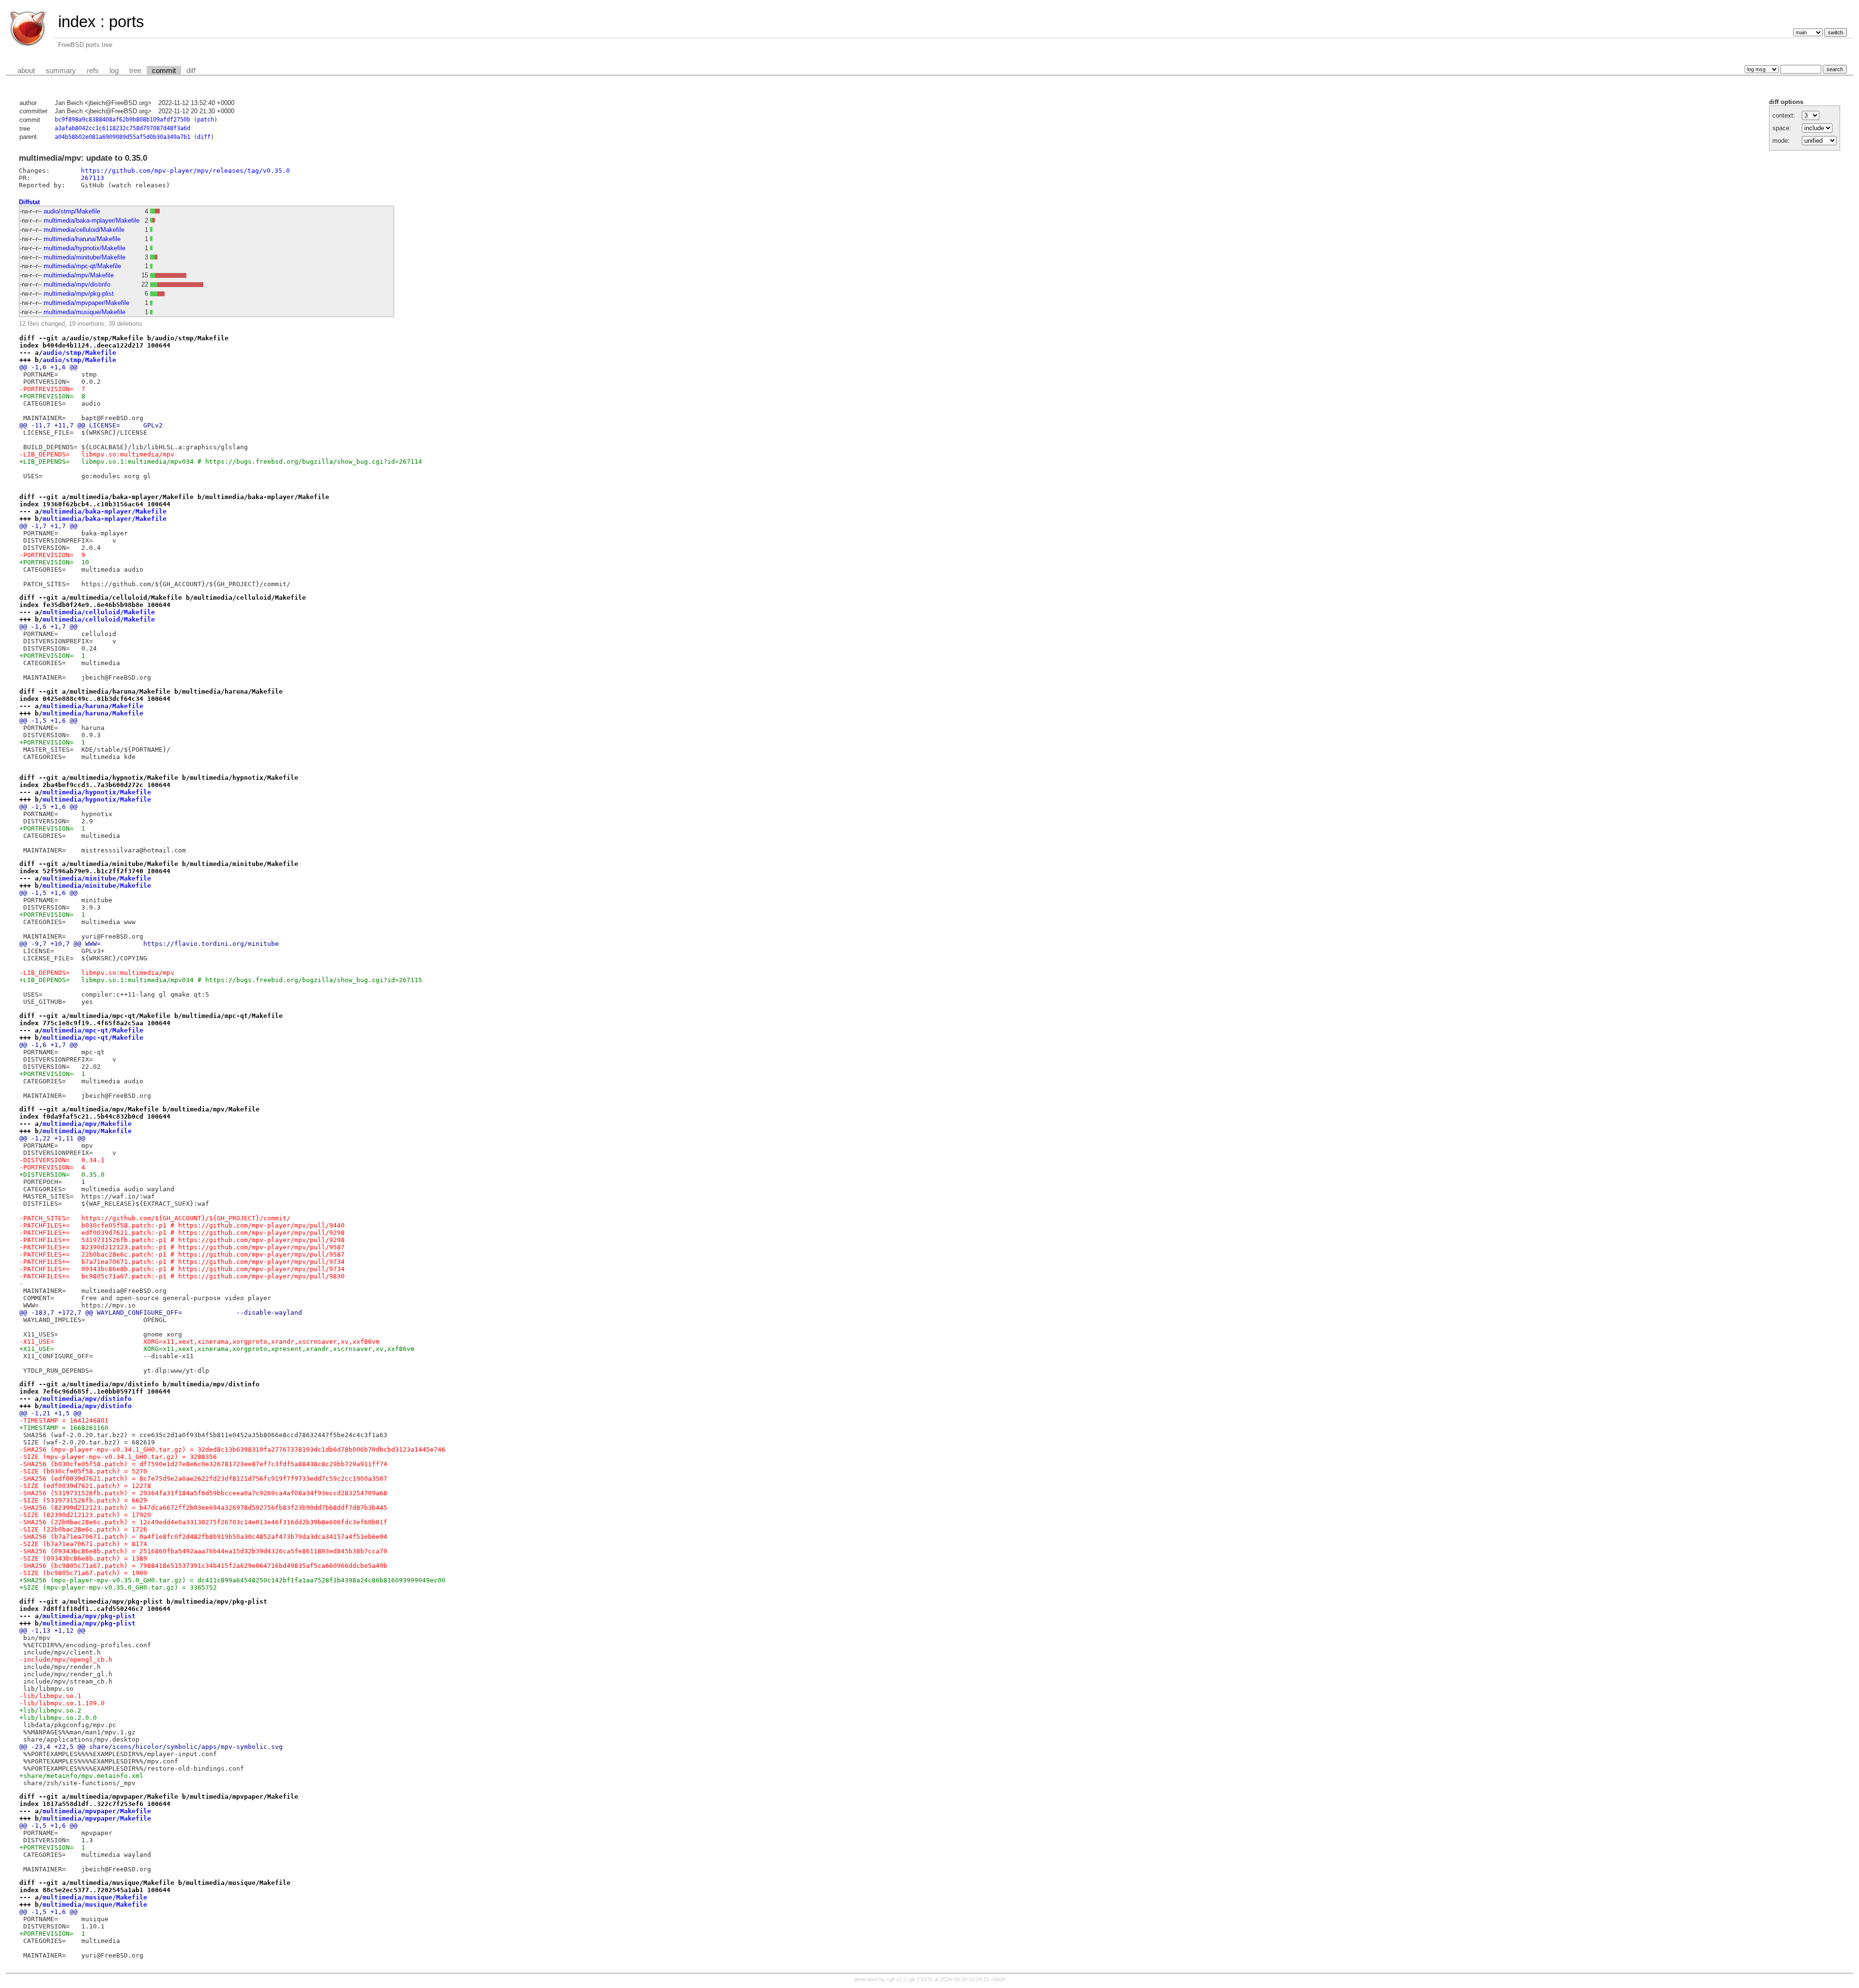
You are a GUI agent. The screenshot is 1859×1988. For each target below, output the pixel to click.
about (26, 71)
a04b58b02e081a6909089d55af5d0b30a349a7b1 (122, 137)
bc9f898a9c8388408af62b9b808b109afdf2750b (122, 120)
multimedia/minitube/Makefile (84, 257)
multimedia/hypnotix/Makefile (84, 248)
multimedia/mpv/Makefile (79, 275)
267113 (92, 178)
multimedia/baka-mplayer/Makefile (91, 220)
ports (127, 22)
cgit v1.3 (896, 1979)
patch (206, 120)
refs (93, 71)
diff (191, 71)
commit (164, 71)
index (77, 22)
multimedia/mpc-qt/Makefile (82, 266)
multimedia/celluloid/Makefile (84, 230)
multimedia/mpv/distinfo (77, 284)
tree (135, 71)
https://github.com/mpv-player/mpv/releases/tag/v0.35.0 (185, 171)
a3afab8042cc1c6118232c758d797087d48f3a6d (122, 128)
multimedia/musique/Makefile (84, 312)
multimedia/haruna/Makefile (82, 239)
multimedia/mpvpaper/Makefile (86, 303)
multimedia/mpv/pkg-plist (79, 294)
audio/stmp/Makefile (72, 211)
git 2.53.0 (920, 1979)
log (114, 71)
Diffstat (29, 202)
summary (61, 71)
